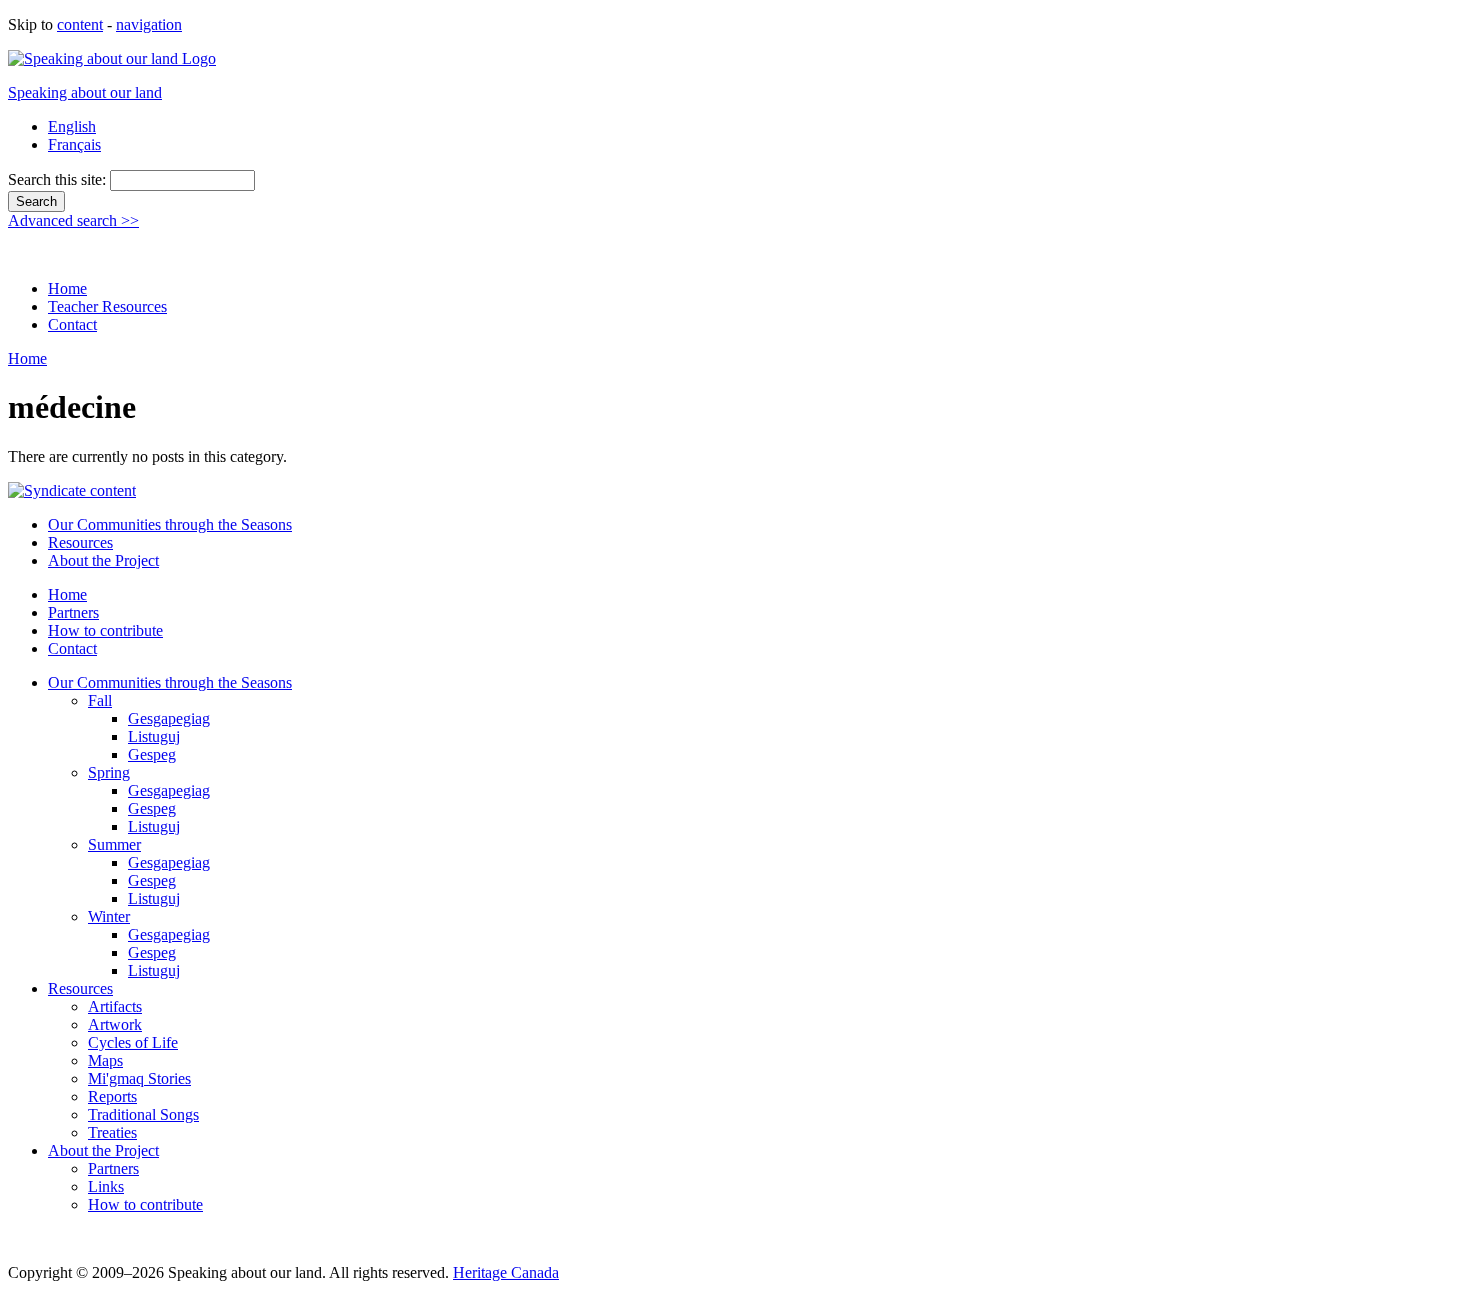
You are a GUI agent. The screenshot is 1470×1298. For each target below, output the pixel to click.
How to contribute (105, 630)
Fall (100, 700)
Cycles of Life (133, 1042)
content (80, 24)
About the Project (103, 560)
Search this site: (59, 179)
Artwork (115, 1024)
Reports (112, 1096)
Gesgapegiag (169, 718)
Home (67, 288)
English (72, 126)
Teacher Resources (107, 306)
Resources (80, 542)
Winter (109, 916)
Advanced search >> (73, 220)
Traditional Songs (143, 1114)
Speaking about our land (85, 92)
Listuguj (154, 736)
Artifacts (115, 1006)
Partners (73, 612)
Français (74, 144)
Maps (105, 1060)
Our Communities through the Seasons (170, 524)
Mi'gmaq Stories (139, 1078)
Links (106, 1186)
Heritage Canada (506, 1272)
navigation (149, 24)
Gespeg (152, 754)
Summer (114, 844)
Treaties (112, 1132)
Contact (72, 324)
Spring (109, 772)
